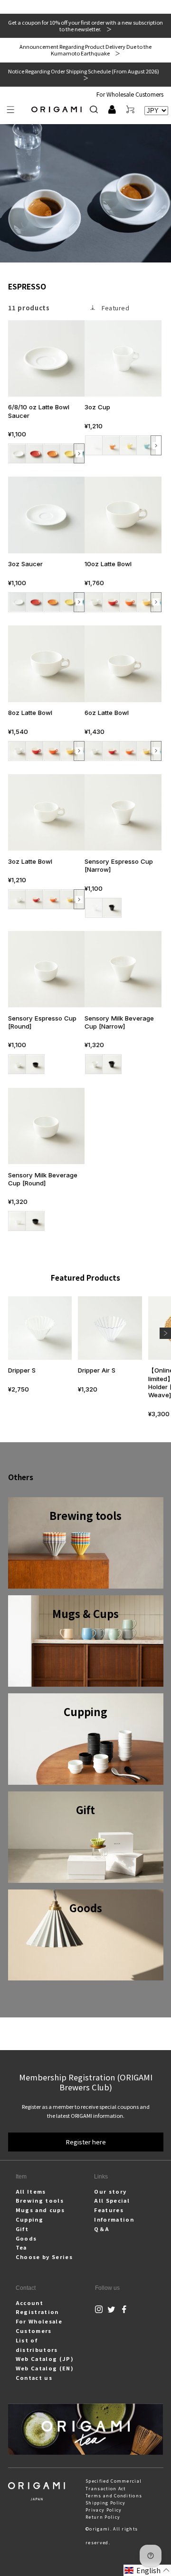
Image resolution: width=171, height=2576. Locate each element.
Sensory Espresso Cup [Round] (42, 1022)
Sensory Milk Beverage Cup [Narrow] (119, 1022)
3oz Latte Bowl (30, 861)
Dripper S (22, 1370)
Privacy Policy (104, 2510)
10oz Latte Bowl (108, 564)
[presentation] (79, 454)
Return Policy (103, 2517)
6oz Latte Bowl (107, 713)
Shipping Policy (106, 2503)
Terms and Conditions (114, 2496)
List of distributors (37, 2345)
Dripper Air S (97, 1370)
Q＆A (102, 2229)
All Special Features (112, 2205)
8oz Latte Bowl (30, 713)
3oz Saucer (25, 564)
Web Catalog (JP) (45, 2359)
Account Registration (37, 2307)
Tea (21, 2247)
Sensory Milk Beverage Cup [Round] (43, 1179)
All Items (31, 2191)
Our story (110, 2191)
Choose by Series (44, 2257)
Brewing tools (40, 2200)
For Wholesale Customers (130, 94)
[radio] (18, 453)
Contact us (34, 2377)
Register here (86, 2142)
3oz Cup (97, 407)
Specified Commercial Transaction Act (114, 2485)
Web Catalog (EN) (45, 2368)
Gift (22, 2229)
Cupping (29, 2219)
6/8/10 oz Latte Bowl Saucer (39, 411)
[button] (11, 110)
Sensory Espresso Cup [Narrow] (119, 865)
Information (114, 2219)
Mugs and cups (40, 2210)
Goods (26, 2238)
